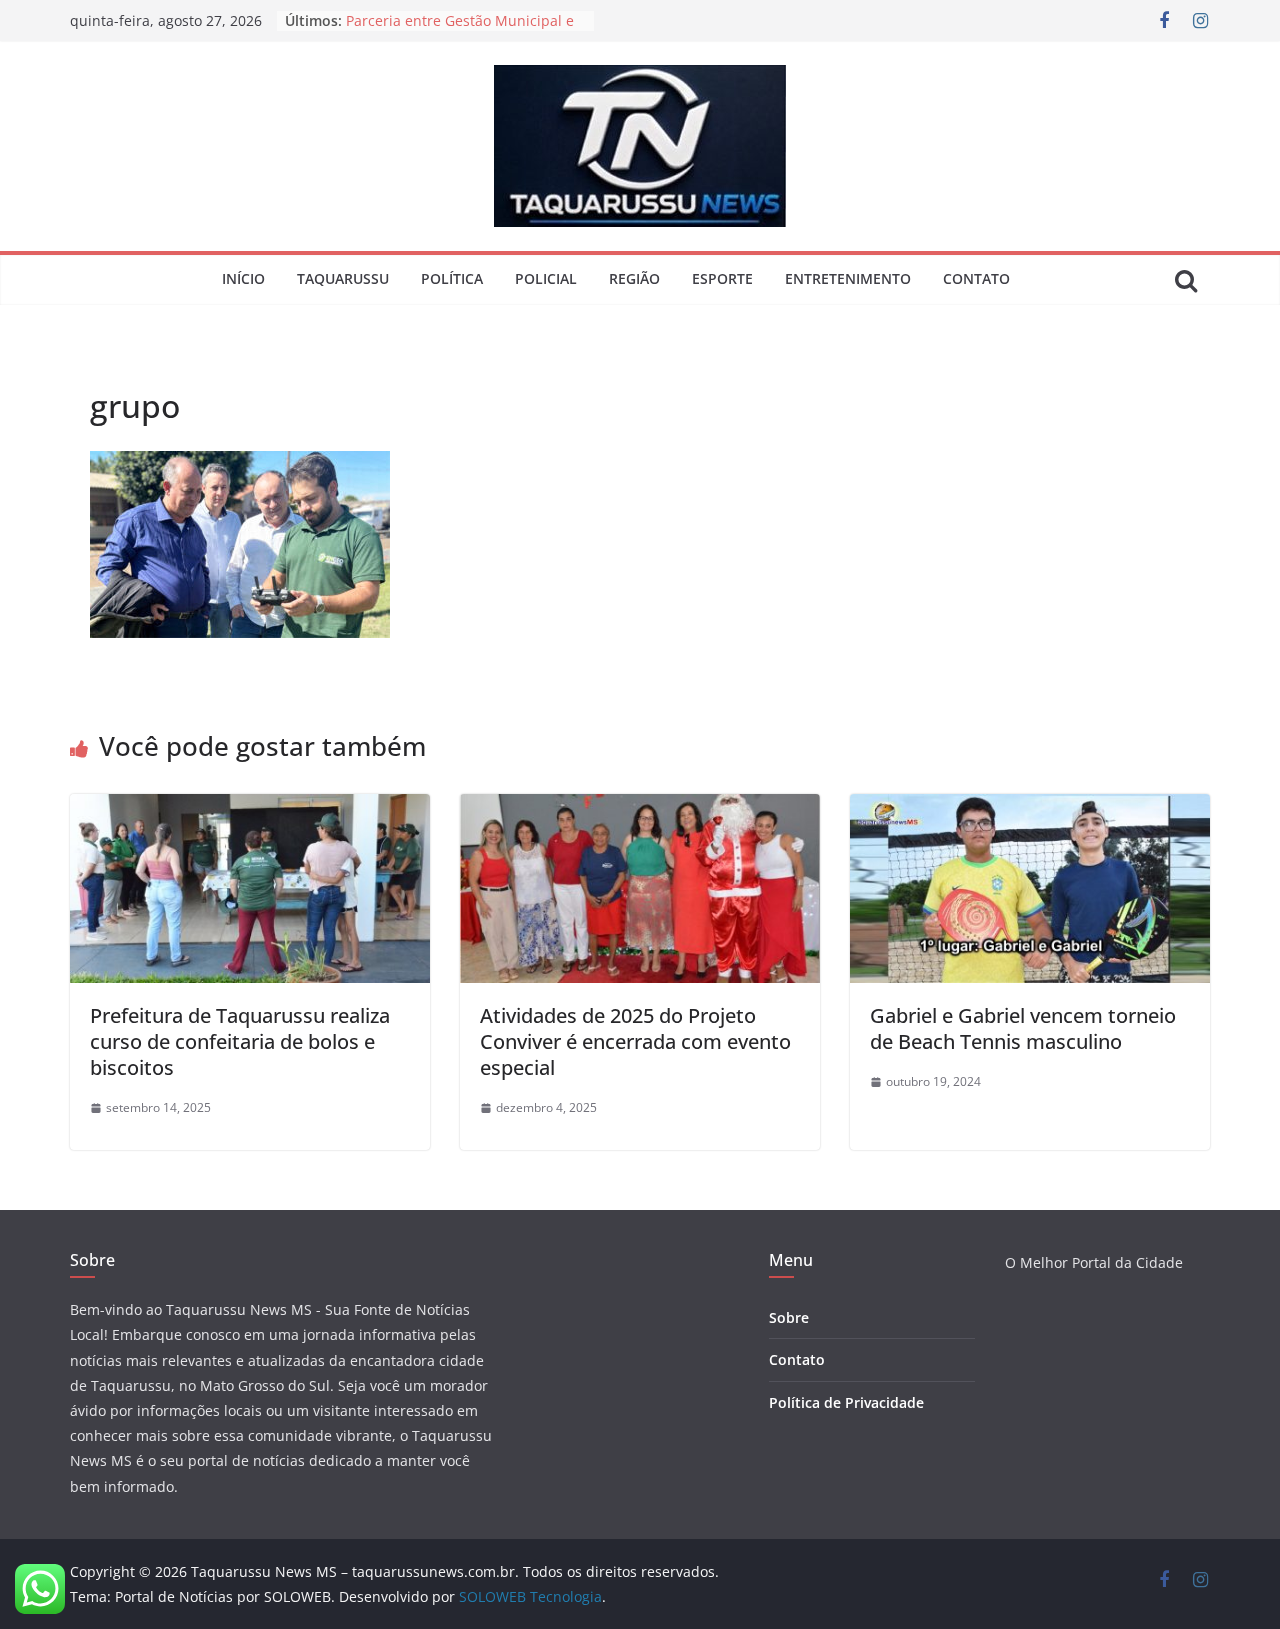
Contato (976, 278)
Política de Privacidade (846, 1402)
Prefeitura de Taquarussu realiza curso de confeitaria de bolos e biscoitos (240, 1041)
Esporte (722, 278)
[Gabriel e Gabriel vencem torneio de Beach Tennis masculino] (1030, 808)
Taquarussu (343, 278)
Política (452, 278)
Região (634, 278)
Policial (546, 278)
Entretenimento (848, 278)
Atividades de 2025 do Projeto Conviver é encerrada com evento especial (635, 1041)
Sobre (789, 1317)
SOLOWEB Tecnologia (530, 1596)
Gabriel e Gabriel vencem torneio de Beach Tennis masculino (1023, 1028)
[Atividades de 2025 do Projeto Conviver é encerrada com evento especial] (640, 808)
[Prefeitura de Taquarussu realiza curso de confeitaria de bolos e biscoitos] (250, 808)
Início (243, 278)
